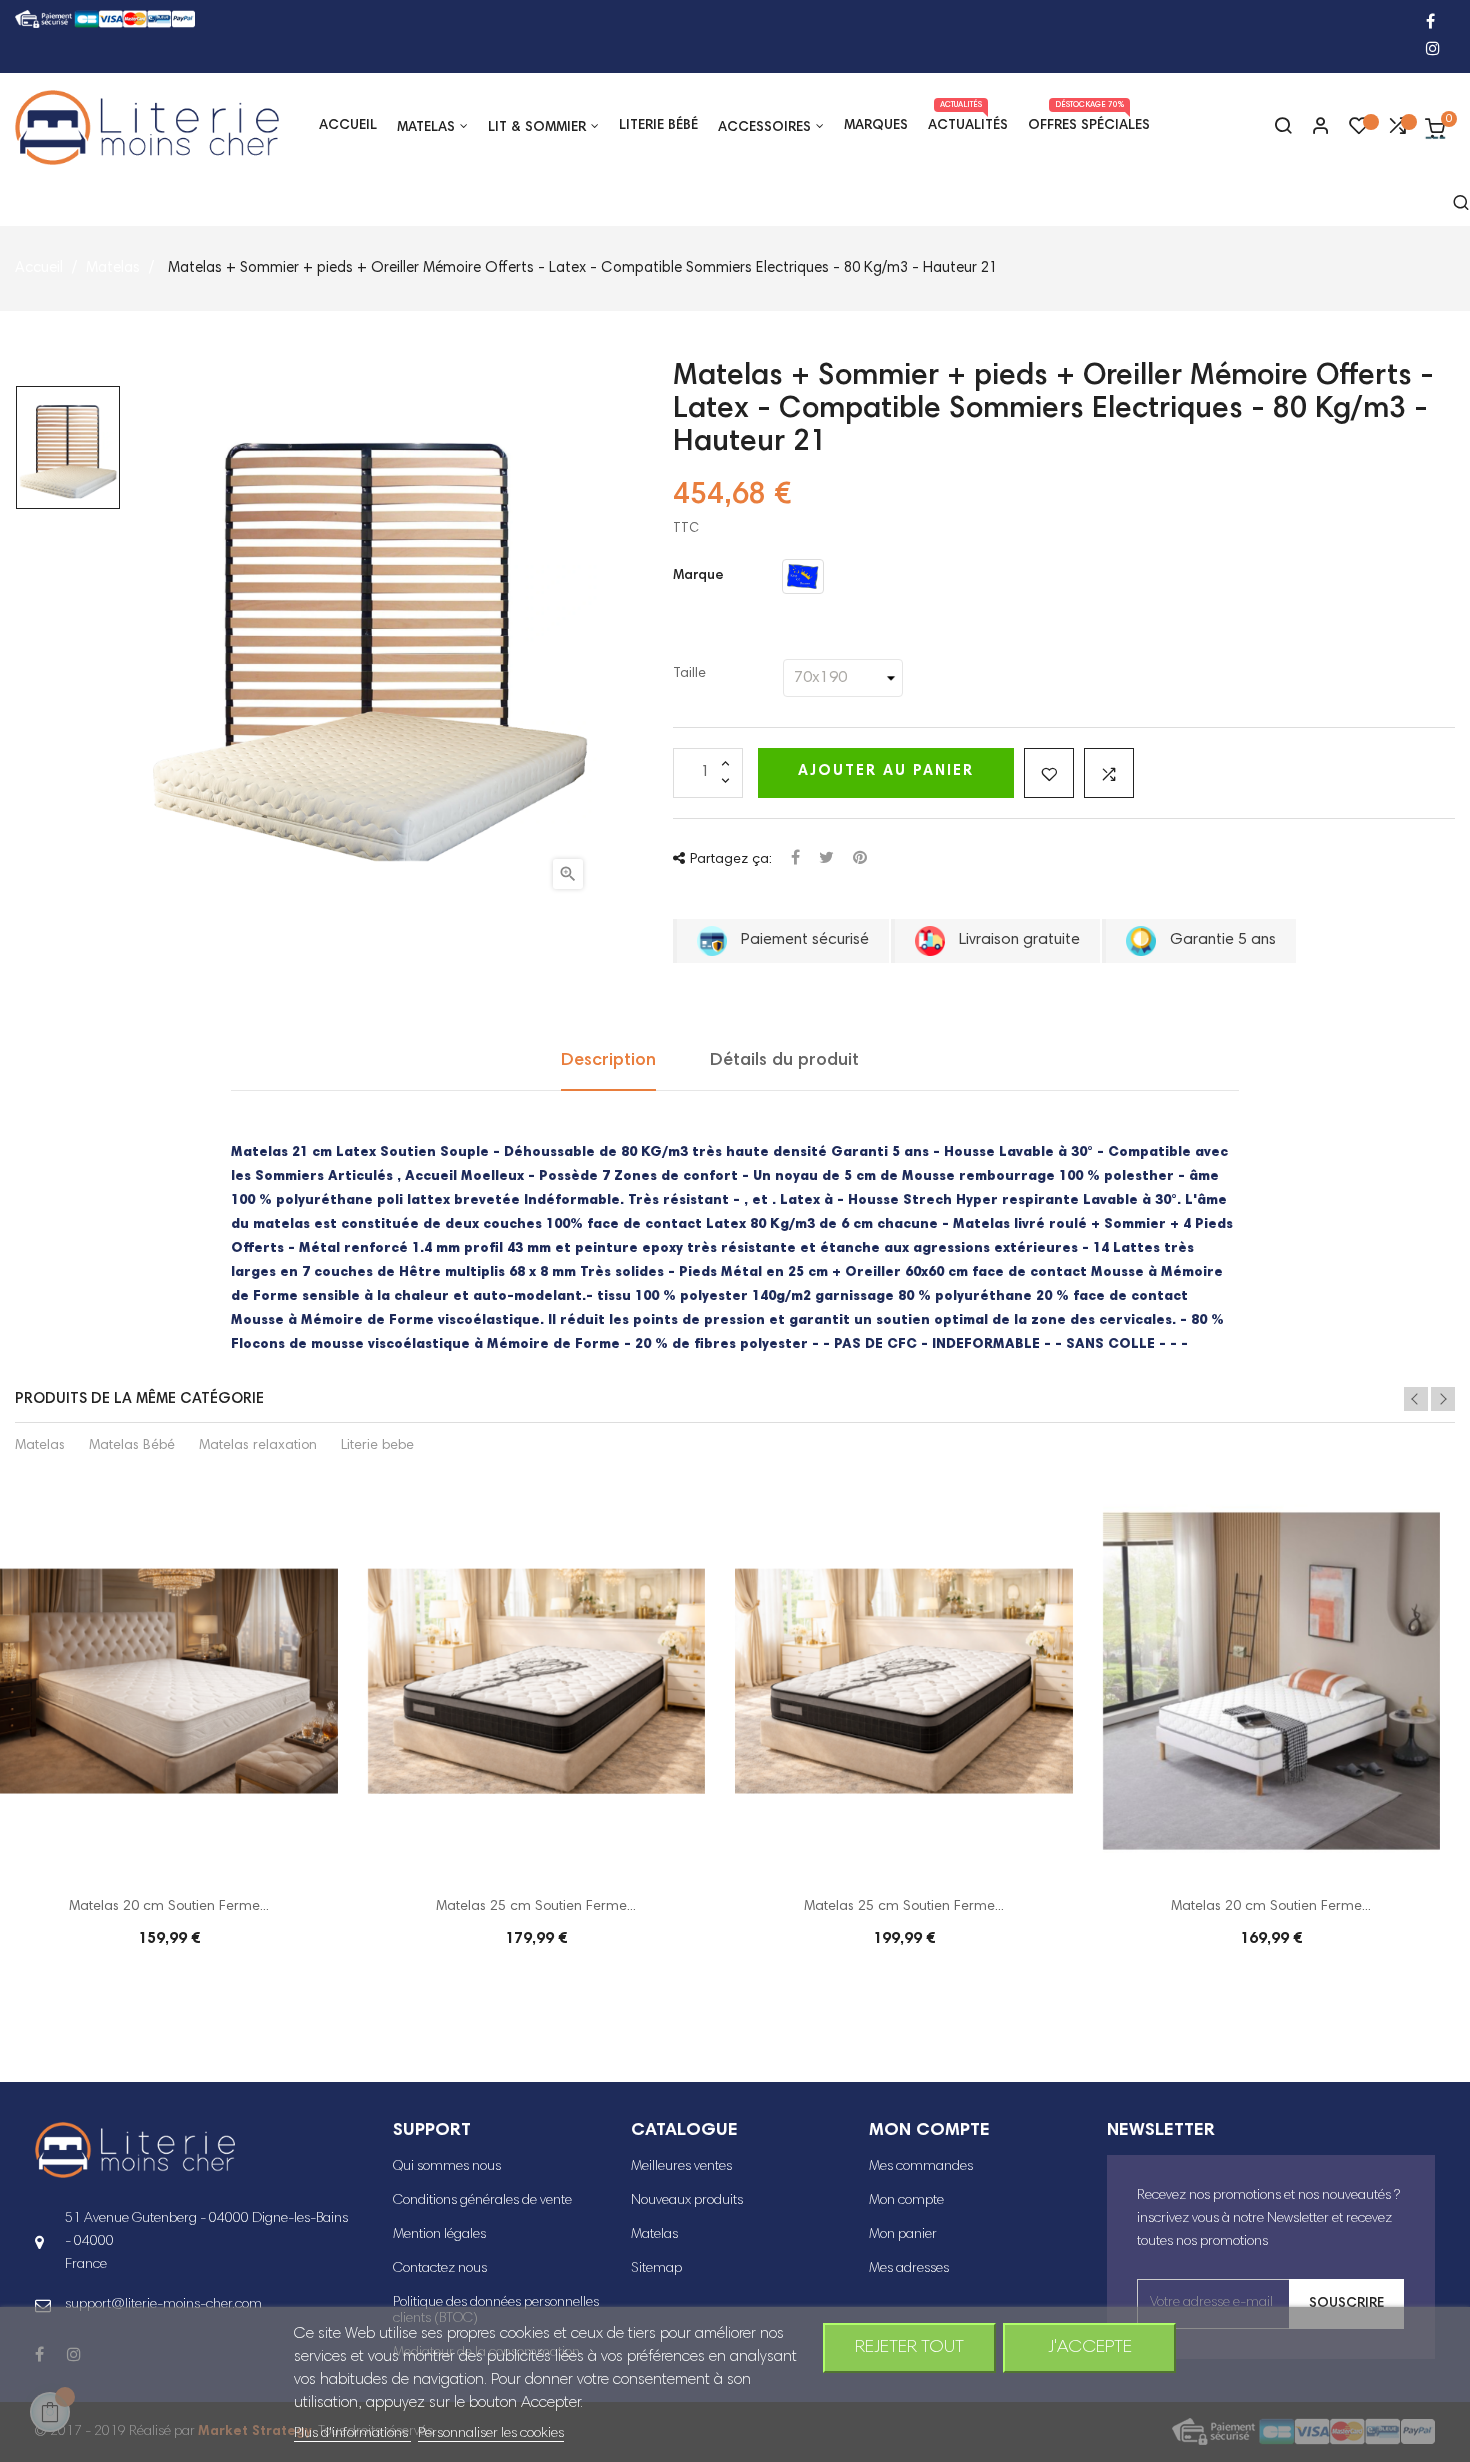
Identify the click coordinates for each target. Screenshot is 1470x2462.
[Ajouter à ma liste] (1049, 773)
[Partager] (795, 859)
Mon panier (903, 2235)
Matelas (40, 1446)
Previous (1416, 1399)
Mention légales (439, 2235)
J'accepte (1090, 2348)
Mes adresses (909, 2269)
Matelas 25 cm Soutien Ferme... (536, 1907)
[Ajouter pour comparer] (1109, 773)
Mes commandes (921, 2167)
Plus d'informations (352, 2434)
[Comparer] (1397, 131)
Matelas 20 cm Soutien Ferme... (169, 1907)
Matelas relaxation (258, 1446)
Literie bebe (377, 1446)
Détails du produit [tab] (784, 1061)
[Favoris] (1359, 131)
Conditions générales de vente (482, 2201)
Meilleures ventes (681, 2167)
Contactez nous (440, 2269)
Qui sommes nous (447, 2167)
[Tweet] (826, 859)
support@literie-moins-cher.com (163, 2305)
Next (1443, 1399)
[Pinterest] (860, 859)
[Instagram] (1433, 50)
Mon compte (906, 2201)
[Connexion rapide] (1312, 128)
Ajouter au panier (886, 771)
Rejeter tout (909, 2348)
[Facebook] (1430, 23)
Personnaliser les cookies (491, 2434)
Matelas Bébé (132, 1446)
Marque (698, 576)
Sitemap (656, 2269)
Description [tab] (608, 1061)
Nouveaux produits (687, 2201)
